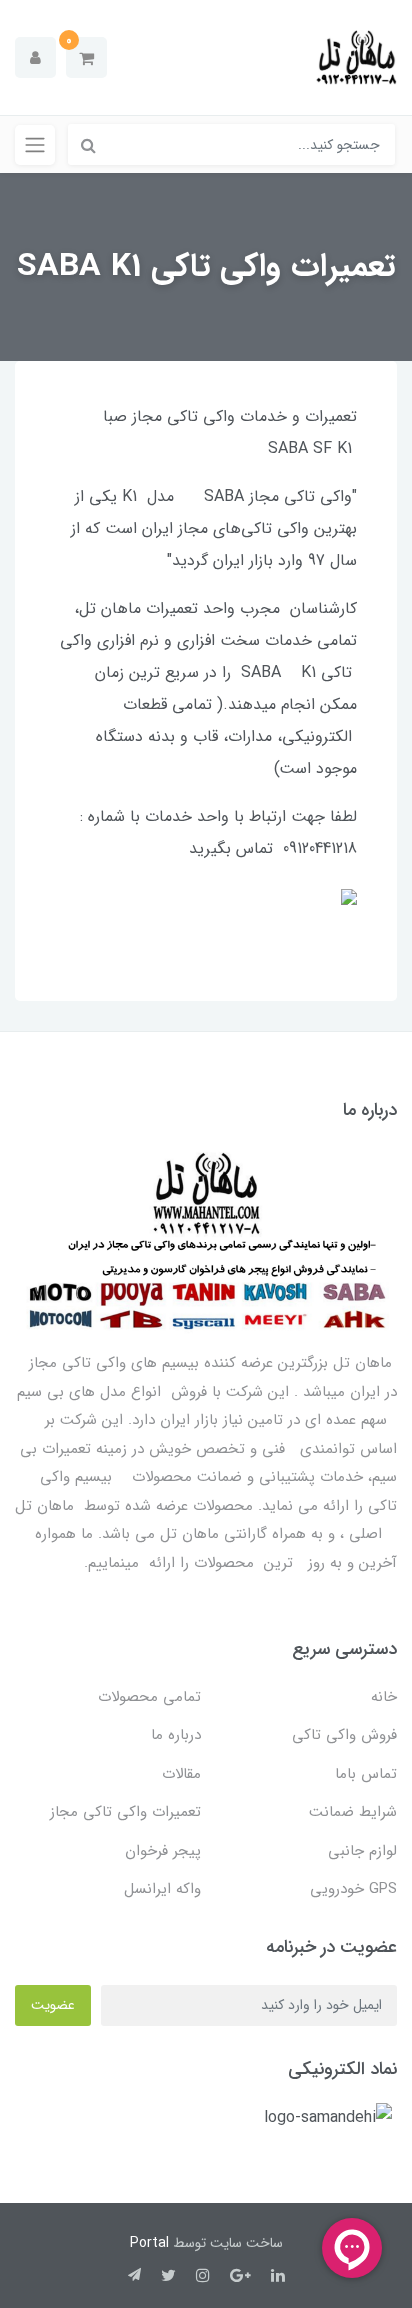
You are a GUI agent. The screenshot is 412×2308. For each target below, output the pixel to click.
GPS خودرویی (353, 1889)
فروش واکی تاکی (344, 1735)
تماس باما (366, 1774)
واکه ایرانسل (162, 1889)
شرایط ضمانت (353, 1812)
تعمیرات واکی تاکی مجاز (125, 1812)
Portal (149, 2243)
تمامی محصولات (149, 1697)
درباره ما (176, 1735)
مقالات (181, 1774)
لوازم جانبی (362, 1851)
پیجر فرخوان (163, 1851)
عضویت (53, 2005)
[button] (86, 57)
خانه (384, 1697)
